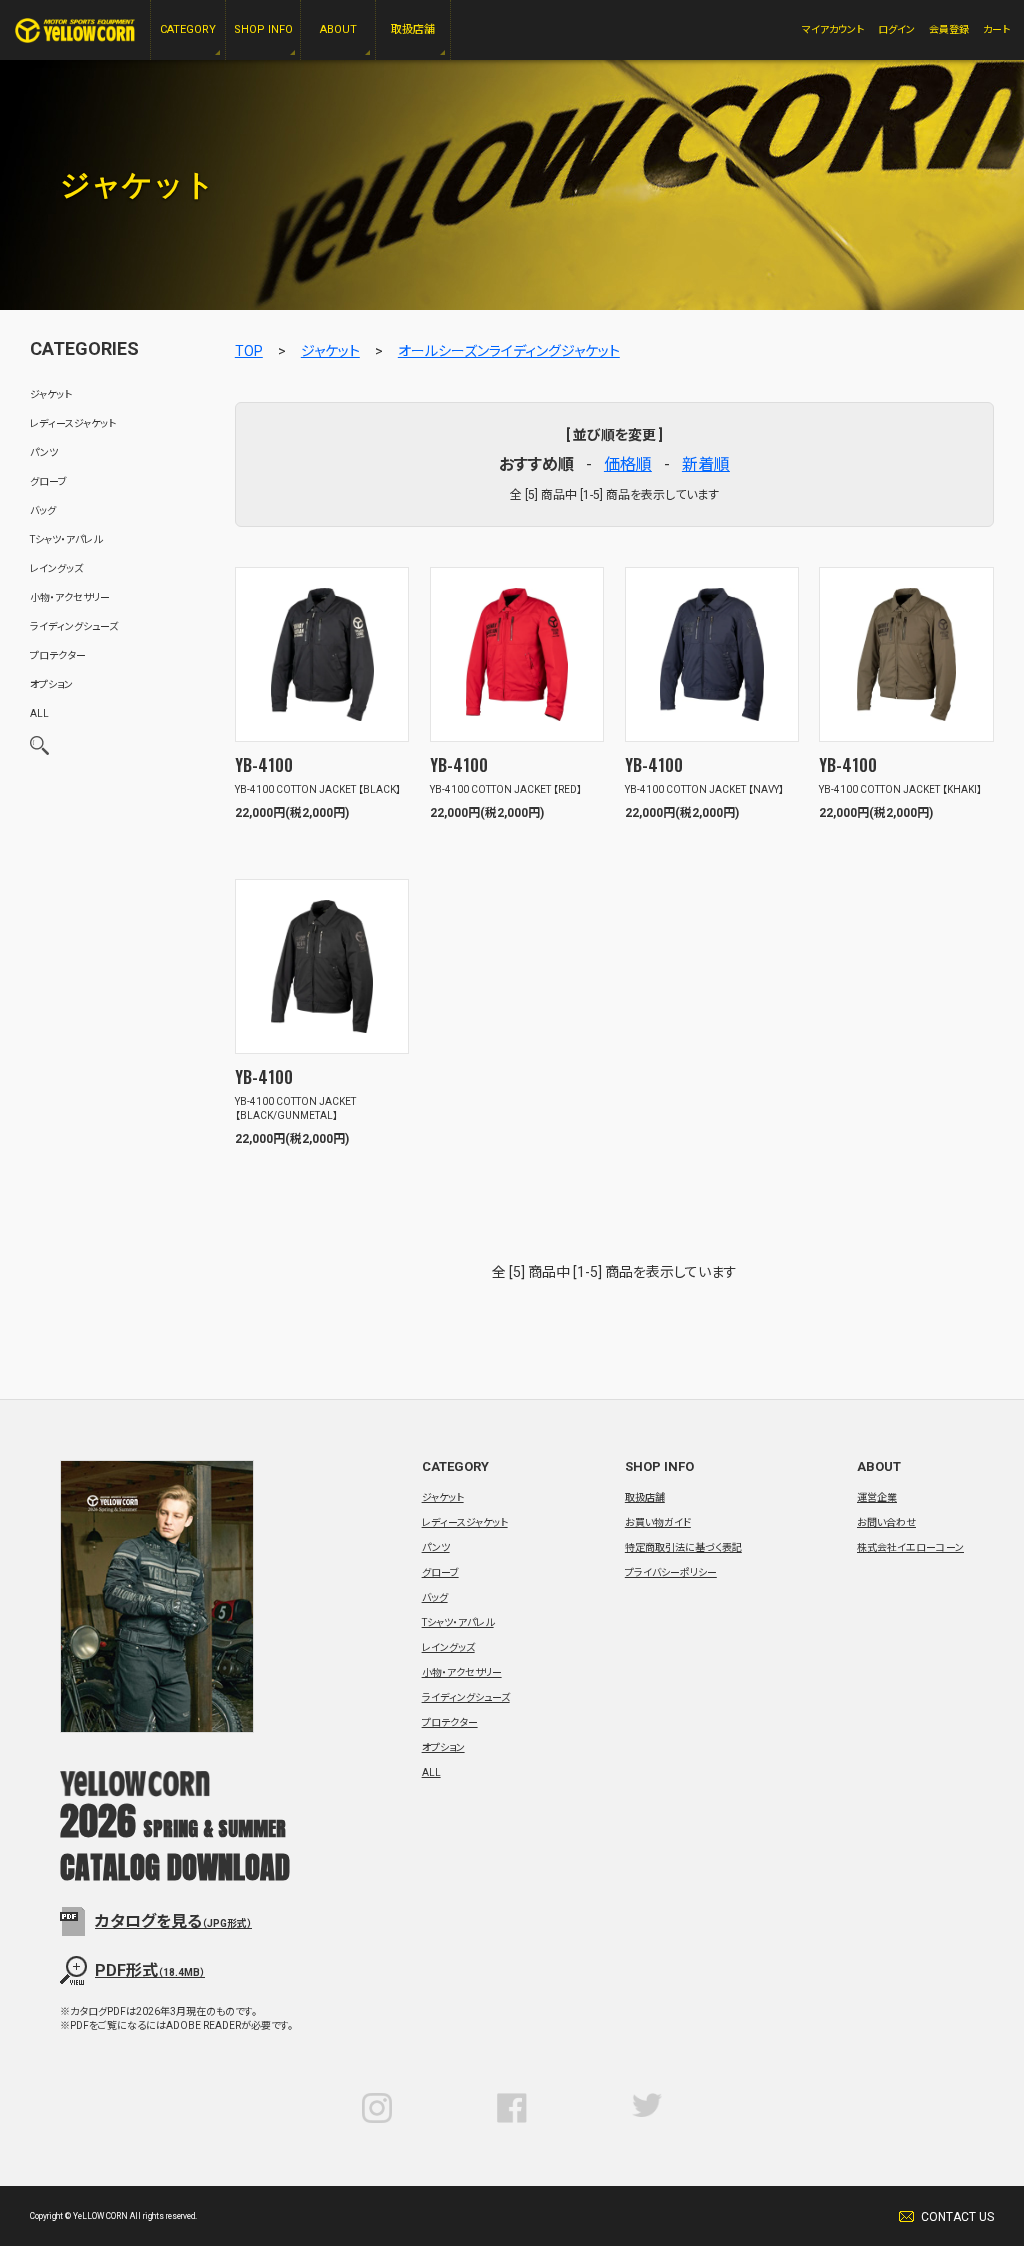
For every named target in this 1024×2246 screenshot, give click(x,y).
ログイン (896, 29)
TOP (249, 351)
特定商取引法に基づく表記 (683, 1548)
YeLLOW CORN (75, 30)
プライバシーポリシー (671, 1573)
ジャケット (330, 351)
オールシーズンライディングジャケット (509, 351)
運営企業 (877, 1498)
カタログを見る (173, 1921)
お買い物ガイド (658, 1523)
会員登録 (949, 29)
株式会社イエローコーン (910, 1548)
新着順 (706, 464)
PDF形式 (150, 1970)
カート (996, 29)
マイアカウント (833, 29)
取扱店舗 (645, 1498)
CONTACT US (957, 2217)
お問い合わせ (886, 1523)
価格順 (628, 464)
